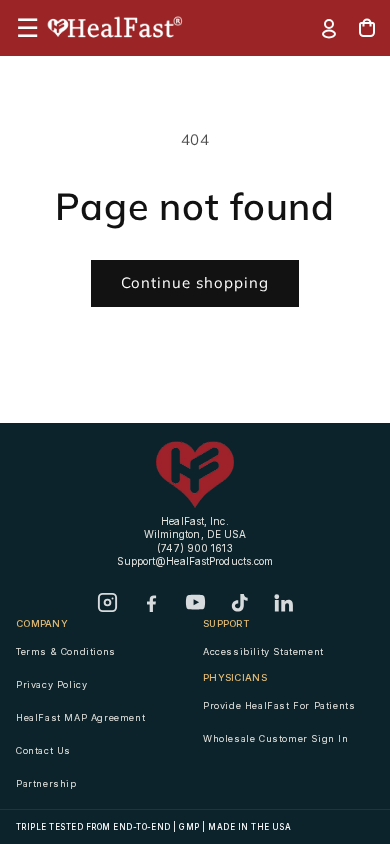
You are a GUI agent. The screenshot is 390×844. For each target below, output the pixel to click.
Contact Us (43, 750)
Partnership (46, 783)
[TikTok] (239, 603)
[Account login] (329, 28)
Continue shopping (195, 282)
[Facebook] (151, 603)
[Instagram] (107, 603)
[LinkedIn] (283, 603)
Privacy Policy (51, 684)
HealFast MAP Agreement (80, 717)
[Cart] (367, 28)
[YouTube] (195, 603)
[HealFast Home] (116, 28)
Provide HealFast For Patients (279, 705)
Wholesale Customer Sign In (276, 738)
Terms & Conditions (66, 651)
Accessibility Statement (263, 651)
